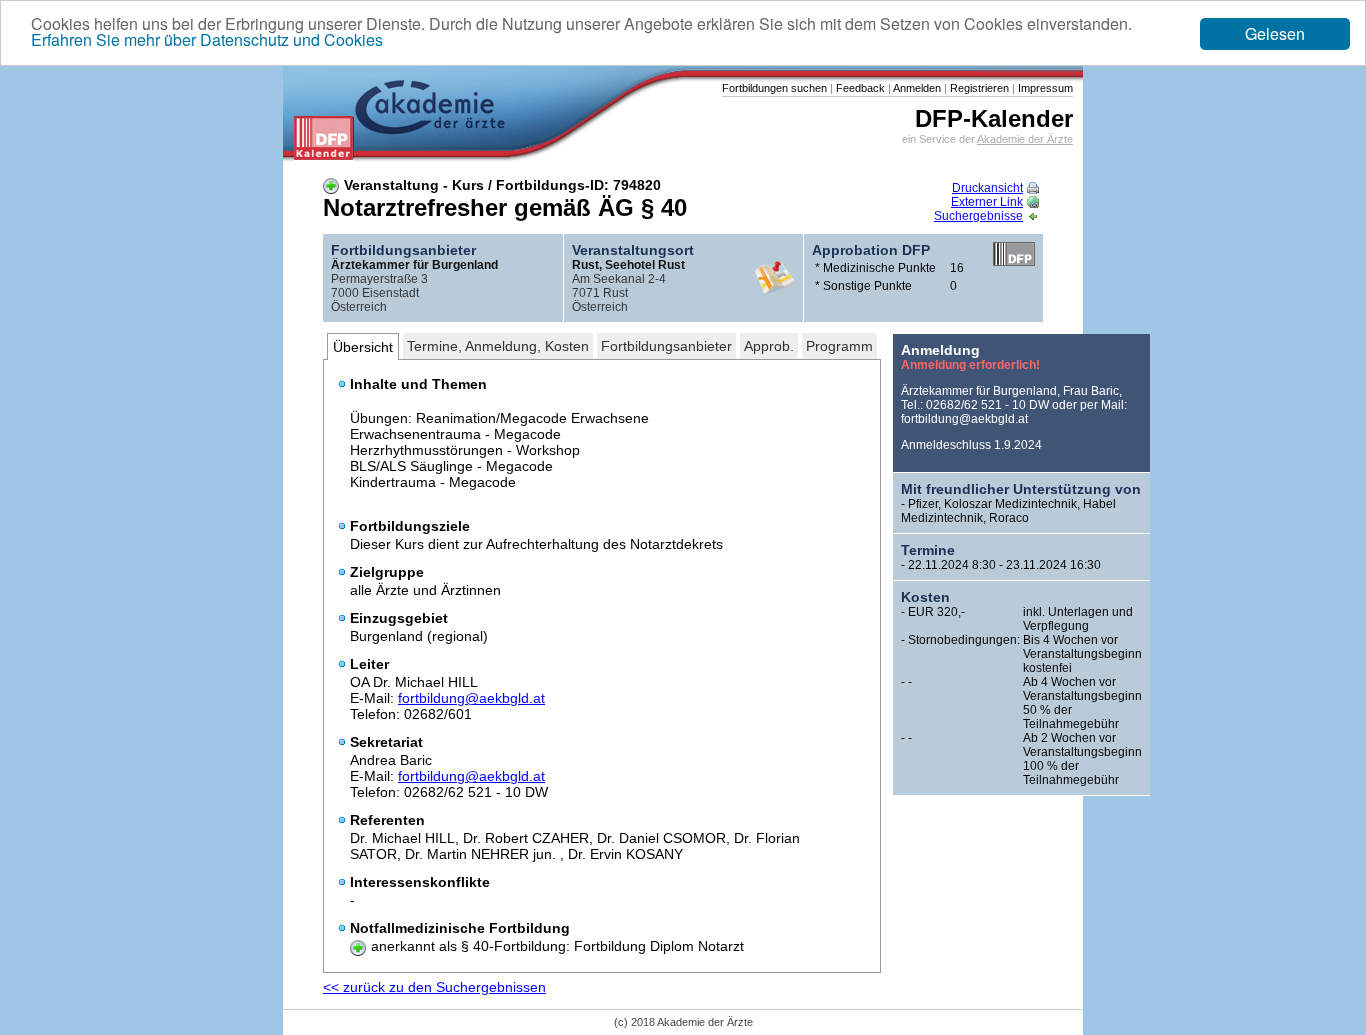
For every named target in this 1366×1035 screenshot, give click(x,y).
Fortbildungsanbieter (666, 346)
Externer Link (987, 202)
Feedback (859, 88)
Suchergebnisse (978, 216)
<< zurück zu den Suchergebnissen (434, 987)
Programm (839, 346)
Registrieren (978, 88)
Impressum (1044, 88)
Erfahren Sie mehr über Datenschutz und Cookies (207, 39)
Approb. (769, 346)
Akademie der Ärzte (1025, 139)
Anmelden (916, 88)
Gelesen (1275, 33)
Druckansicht (987, 188)
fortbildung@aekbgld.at (471, 698)
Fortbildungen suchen (774, 88)
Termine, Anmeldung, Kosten (498, 346)
